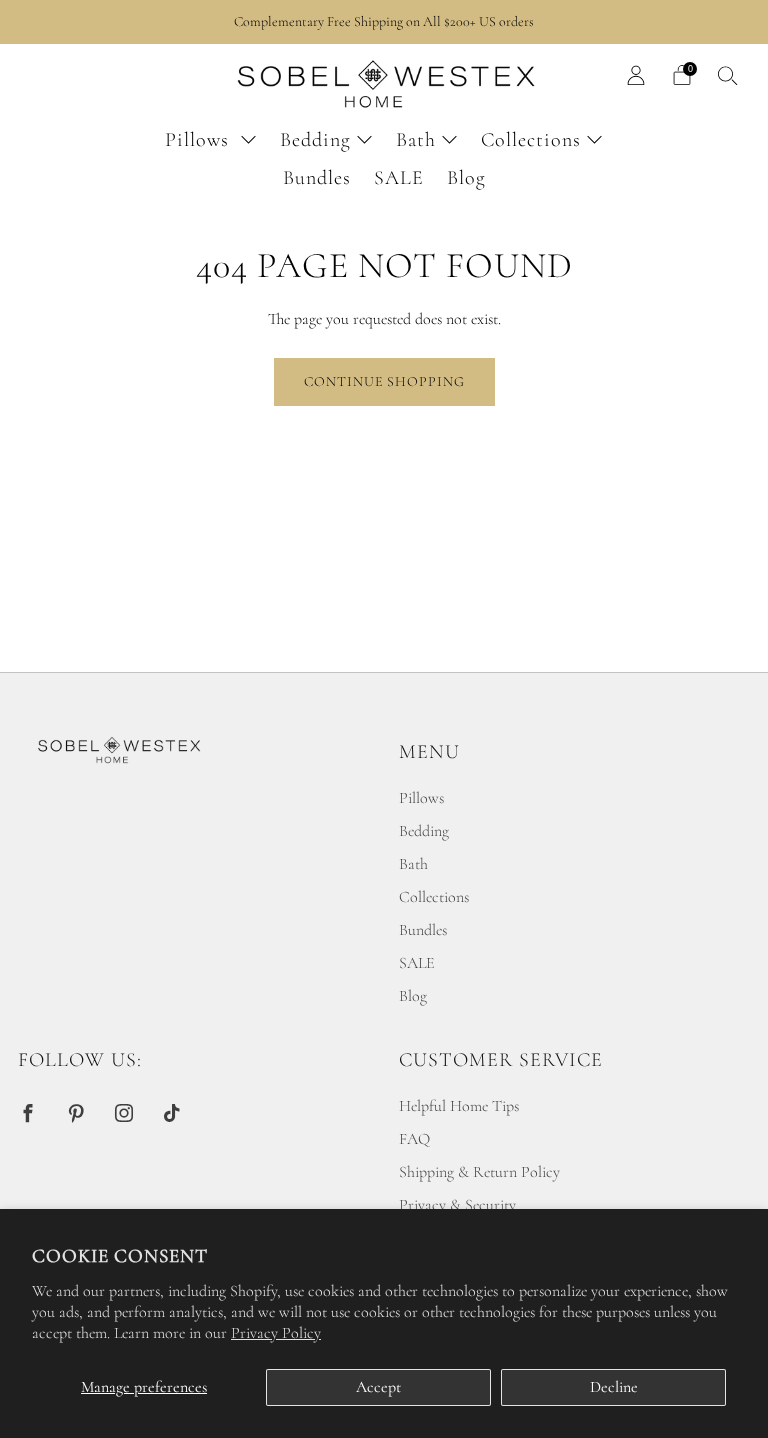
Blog (466, 178)
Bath (416, 140)
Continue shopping (384, 381)
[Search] (728, 75)
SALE (399, 178)
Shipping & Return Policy (479, 1172)
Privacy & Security (457, 1205)
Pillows (200, 140)
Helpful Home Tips (459, 1106)
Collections (531, 140)
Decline (614, 1387)
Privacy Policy (276, 1333)
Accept (378, 1387)
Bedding (315, 140)
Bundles (317, 178)
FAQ (414, 1139)
